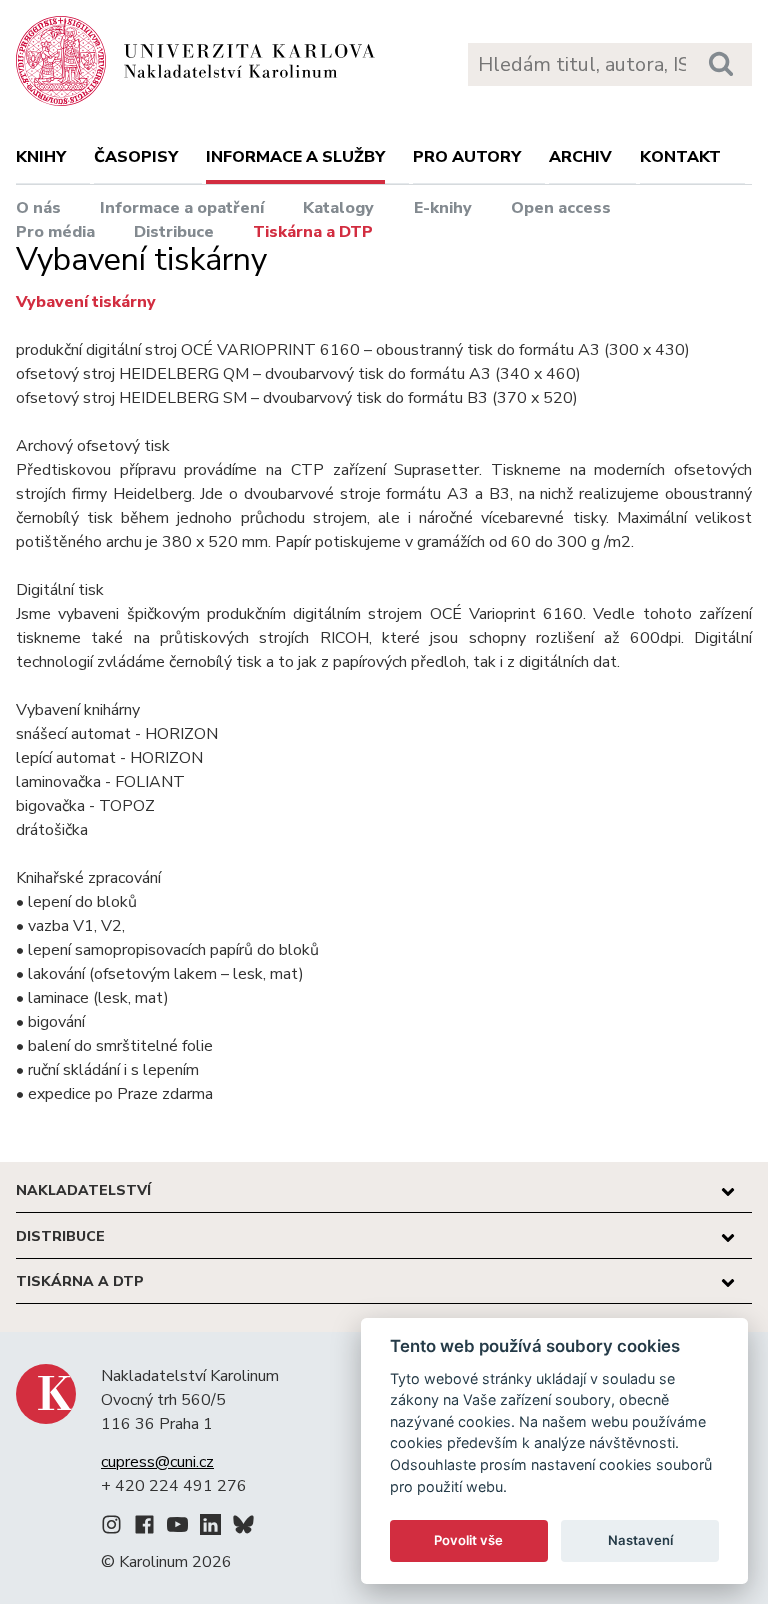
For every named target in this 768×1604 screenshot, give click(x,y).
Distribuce (174, 232)
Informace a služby (295, 157)
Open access (561, 208)
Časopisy (136, 157)
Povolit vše (468, 1540)
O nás (38, 208)
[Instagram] (111, 1528)
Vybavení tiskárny (86, 302)
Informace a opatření (182, 208)
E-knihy (443, 208)
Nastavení (640, 1540)
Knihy (41, 157)
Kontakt (680, 157)
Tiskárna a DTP (313, 232)
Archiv (580, 157)
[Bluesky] (243, 1528)
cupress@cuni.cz (157, 1462)
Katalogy (338, 208)
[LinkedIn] (210, 1528)
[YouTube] (177, 1528)
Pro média (55, 232)
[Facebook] (144, 1528)
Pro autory (467, 157)
